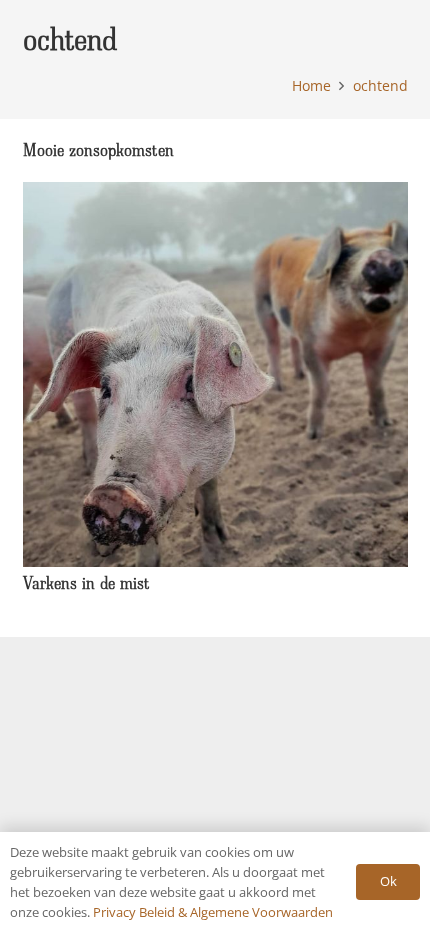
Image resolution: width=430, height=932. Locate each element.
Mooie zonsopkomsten (98, 149)
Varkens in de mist (86, 582)
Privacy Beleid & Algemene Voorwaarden (213, 912)
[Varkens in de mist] (215, 194)
